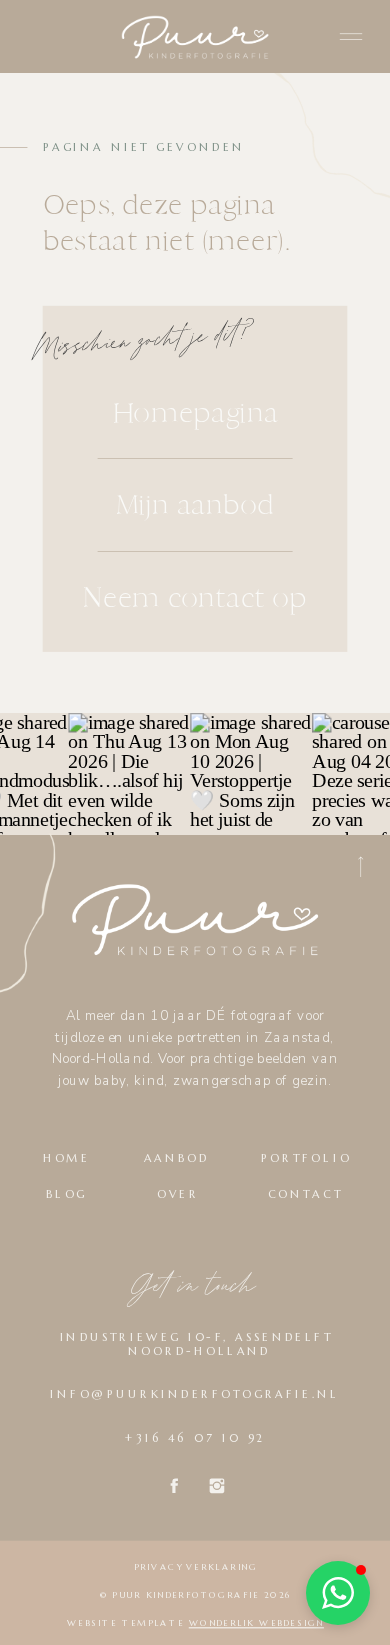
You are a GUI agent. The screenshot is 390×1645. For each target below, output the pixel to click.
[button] (338, 1593)
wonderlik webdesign (256, 1622)
